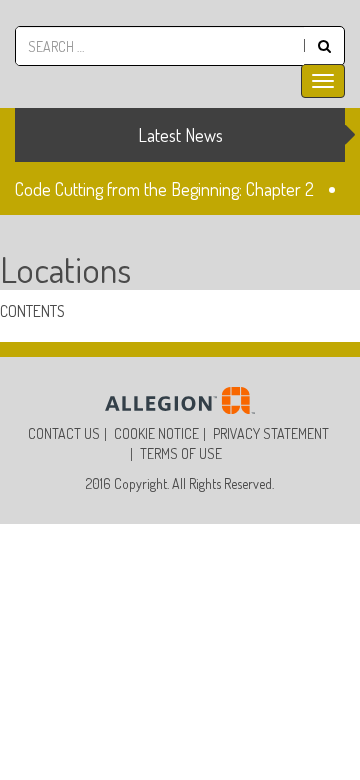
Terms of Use (181, 453)
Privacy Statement (271, 433)
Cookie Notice (156, 433)
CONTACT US (64, 433)
